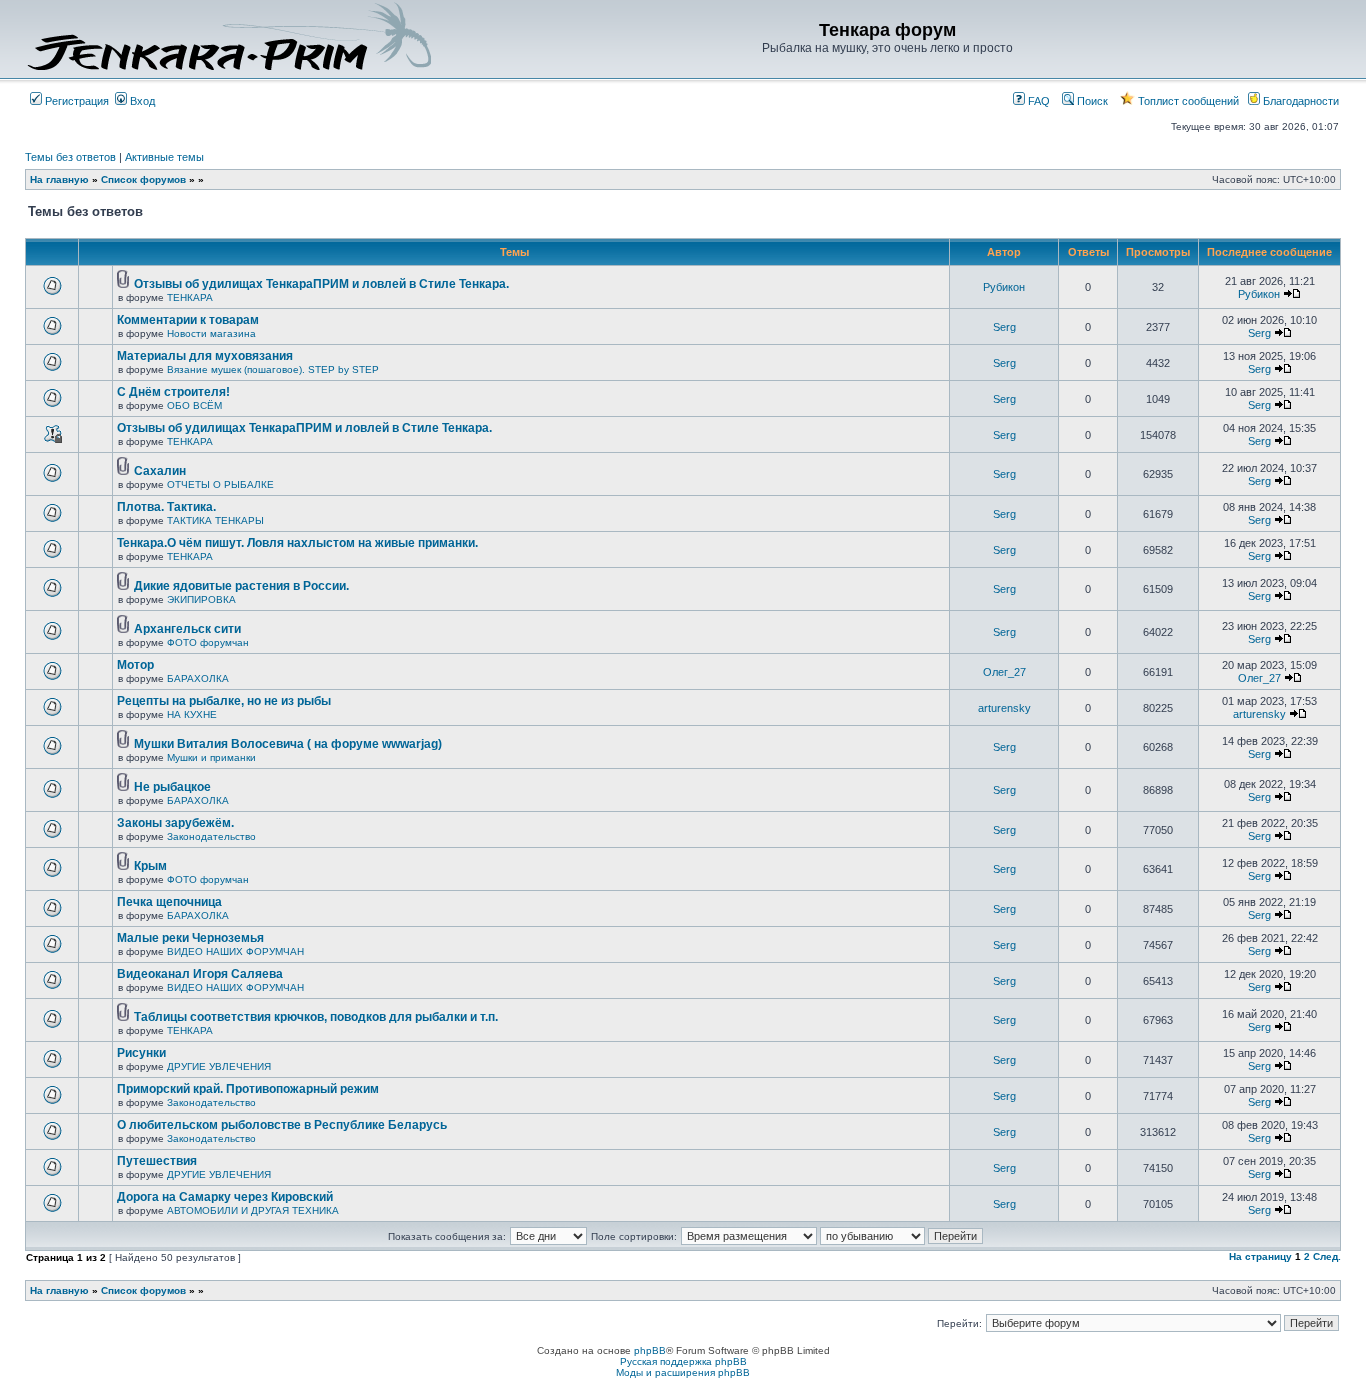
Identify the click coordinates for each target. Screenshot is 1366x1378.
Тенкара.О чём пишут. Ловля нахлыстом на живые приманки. (297, 543)
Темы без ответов (70, 157)
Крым (150, 866)
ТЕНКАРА (190, 297)
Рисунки (141, 1053)
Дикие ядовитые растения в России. (241, 586)
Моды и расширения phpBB (683, 1372)
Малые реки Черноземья (190, 938)
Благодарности (1299, 101)
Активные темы (164, 157)
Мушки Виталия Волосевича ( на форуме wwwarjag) (288, 744)
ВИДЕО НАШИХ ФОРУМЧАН (235, 951)
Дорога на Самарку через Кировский (225, 1197)
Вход (141, 101)
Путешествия (157, 1161)
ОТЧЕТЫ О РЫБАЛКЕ (220, 484)
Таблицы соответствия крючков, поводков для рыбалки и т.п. (316, 1017)
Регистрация (75, 101)
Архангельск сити (187, 629)
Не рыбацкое (172, 787)
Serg (1004, 327)
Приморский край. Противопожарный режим (248, 1089)
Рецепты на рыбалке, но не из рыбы (224, 701)
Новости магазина (211, 333)
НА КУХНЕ (192, 714)
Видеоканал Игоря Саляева (200, 974)
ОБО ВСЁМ (194, 405)
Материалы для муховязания (205, 356)
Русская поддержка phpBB (683, 1361)
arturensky (1004, 708)
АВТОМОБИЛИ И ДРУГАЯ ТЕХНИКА (253, 1210)
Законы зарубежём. (175, 823)
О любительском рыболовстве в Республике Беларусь (282, 1125)
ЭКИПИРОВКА (201, 599)
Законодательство (211, 836)
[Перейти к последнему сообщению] (1292, 294)
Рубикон (1004, 287)
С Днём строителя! (173, 392)
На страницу (1260, 1256)
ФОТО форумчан (208, 642)
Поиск (1091, 101)
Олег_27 (1004, 672)
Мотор (135, 665)
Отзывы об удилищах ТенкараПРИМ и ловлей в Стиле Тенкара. (321, 284)
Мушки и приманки (211, 757)
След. (1327, 1256)
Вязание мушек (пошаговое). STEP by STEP (273, 369)
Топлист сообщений (1187, 101)
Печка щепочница (169, 902)
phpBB (650, 1350)
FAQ (1037, 101)
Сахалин (160, 471)
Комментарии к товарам (188, 320)
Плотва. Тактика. (166, 507)
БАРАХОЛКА (198, 678)
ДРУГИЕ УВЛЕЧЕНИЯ (219, 1066)
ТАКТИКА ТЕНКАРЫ (215, 520)
